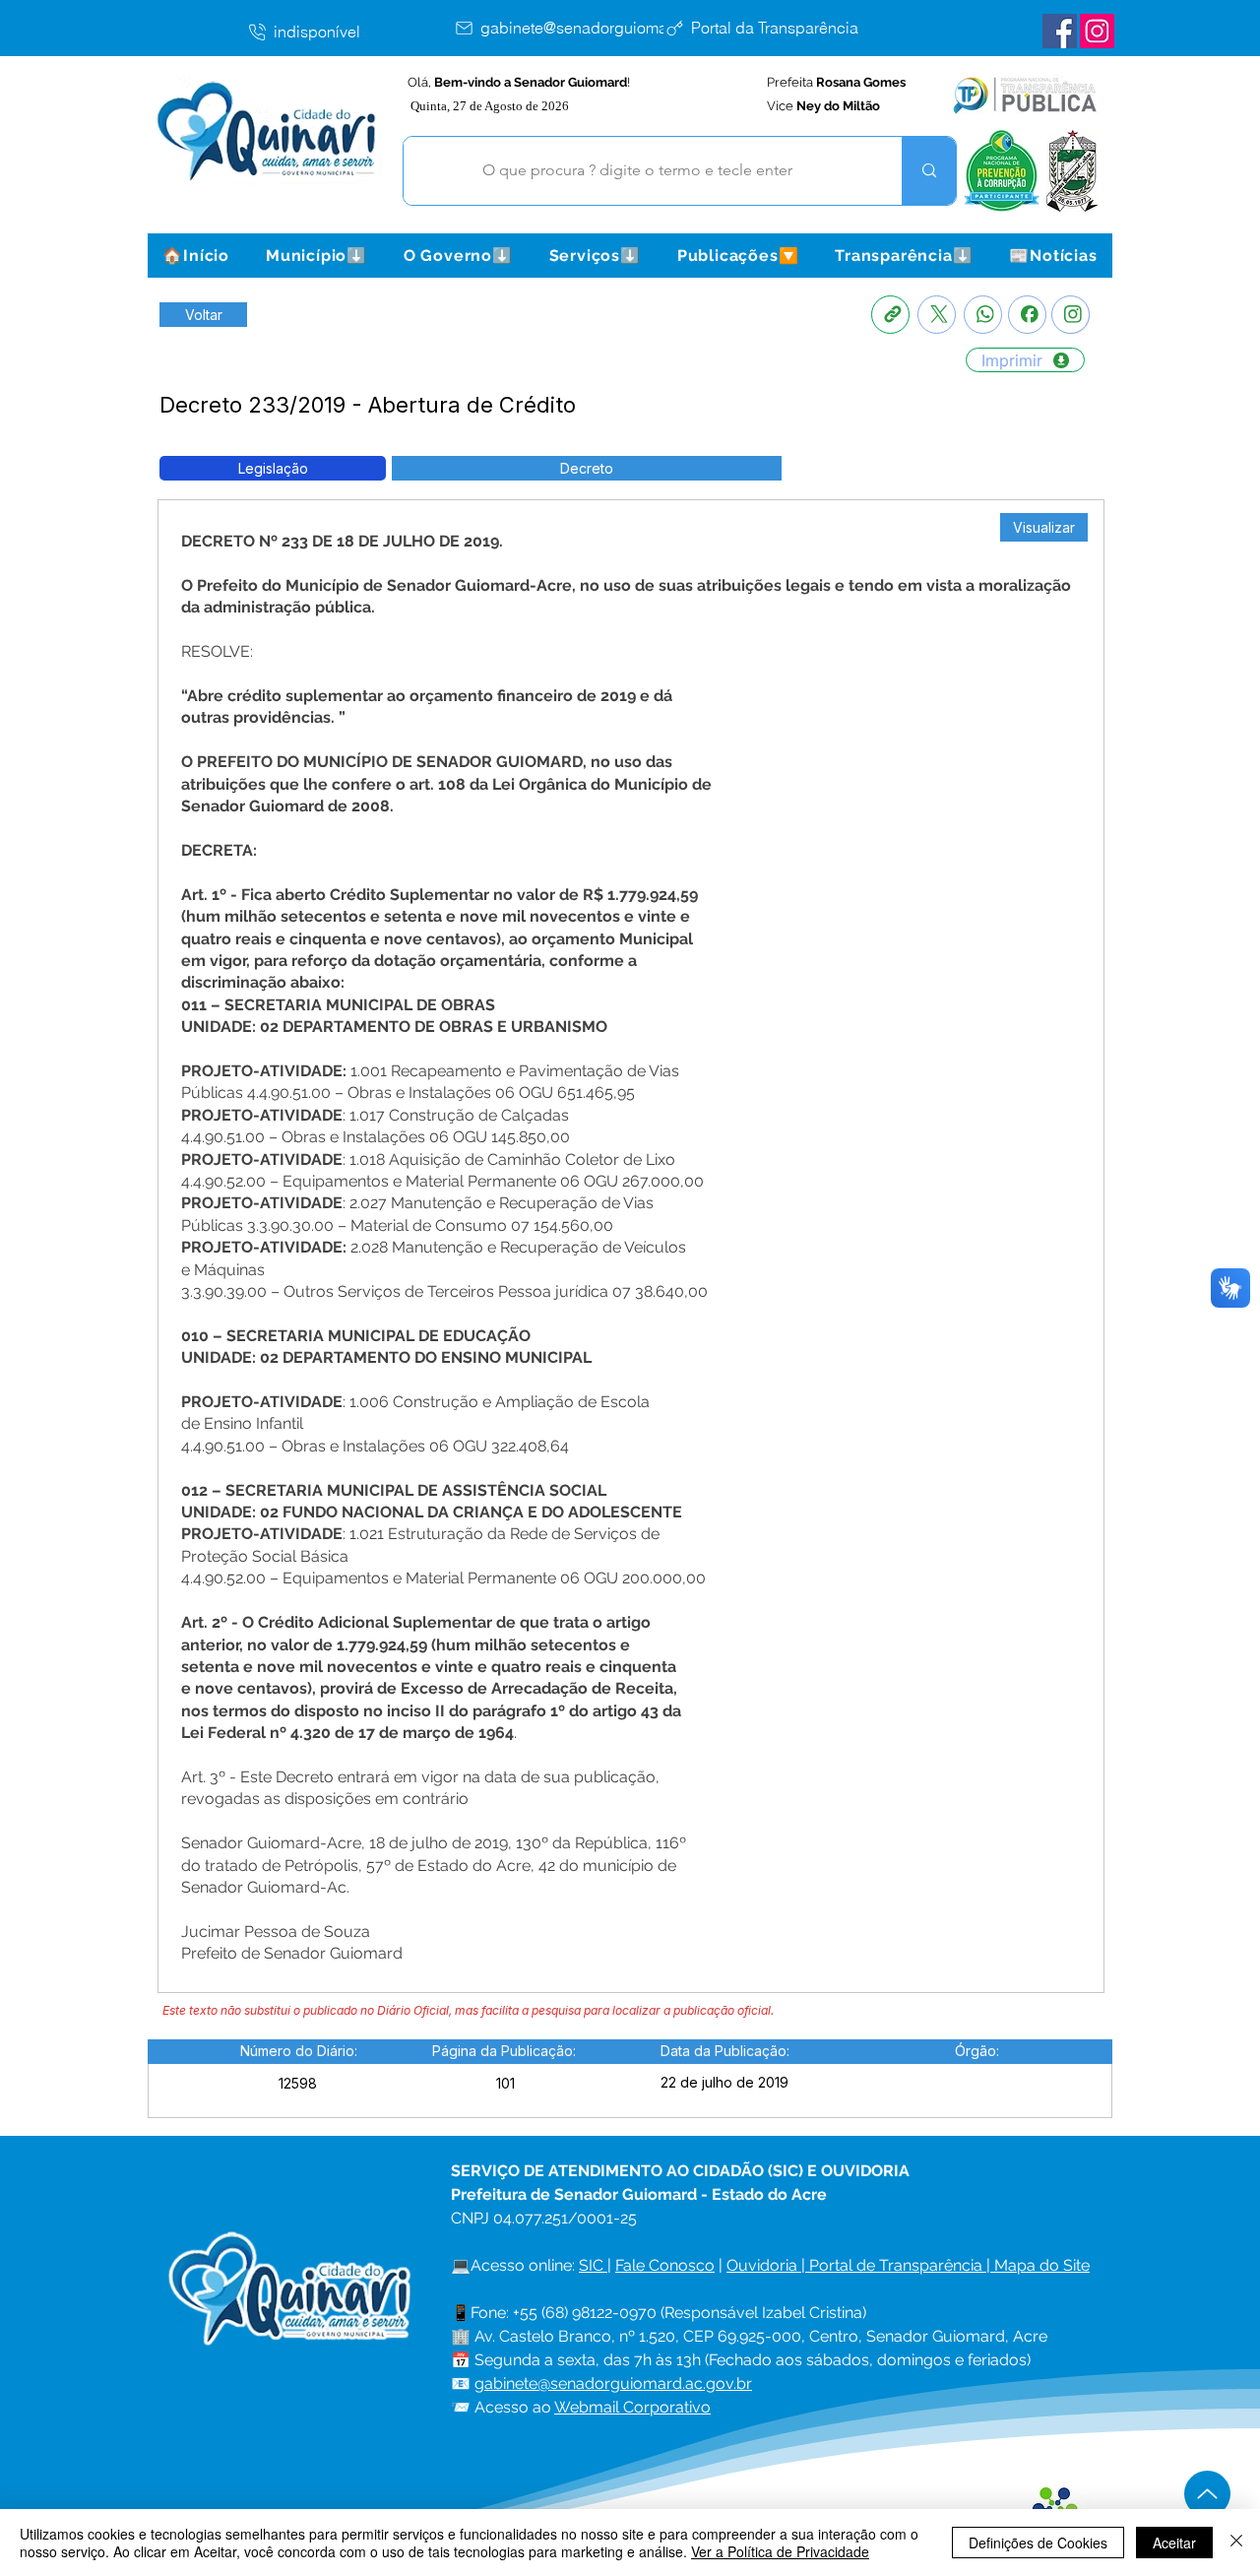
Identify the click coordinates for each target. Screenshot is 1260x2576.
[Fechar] (1236, 2543)
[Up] (1207, 2494)
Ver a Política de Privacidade (780, 2551)
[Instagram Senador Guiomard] (1097, 31)
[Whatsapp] (983, 315)
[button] (316, 256)
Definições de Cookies (1038, 2543)
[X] (937, 315)
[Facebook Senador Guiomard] (1060, 31)
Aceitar (1174, 2543)
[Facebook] (1027, 315)
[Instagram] (1071, 315)
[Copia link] (890, 315)
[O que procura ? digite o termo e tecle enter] (929, 171)
